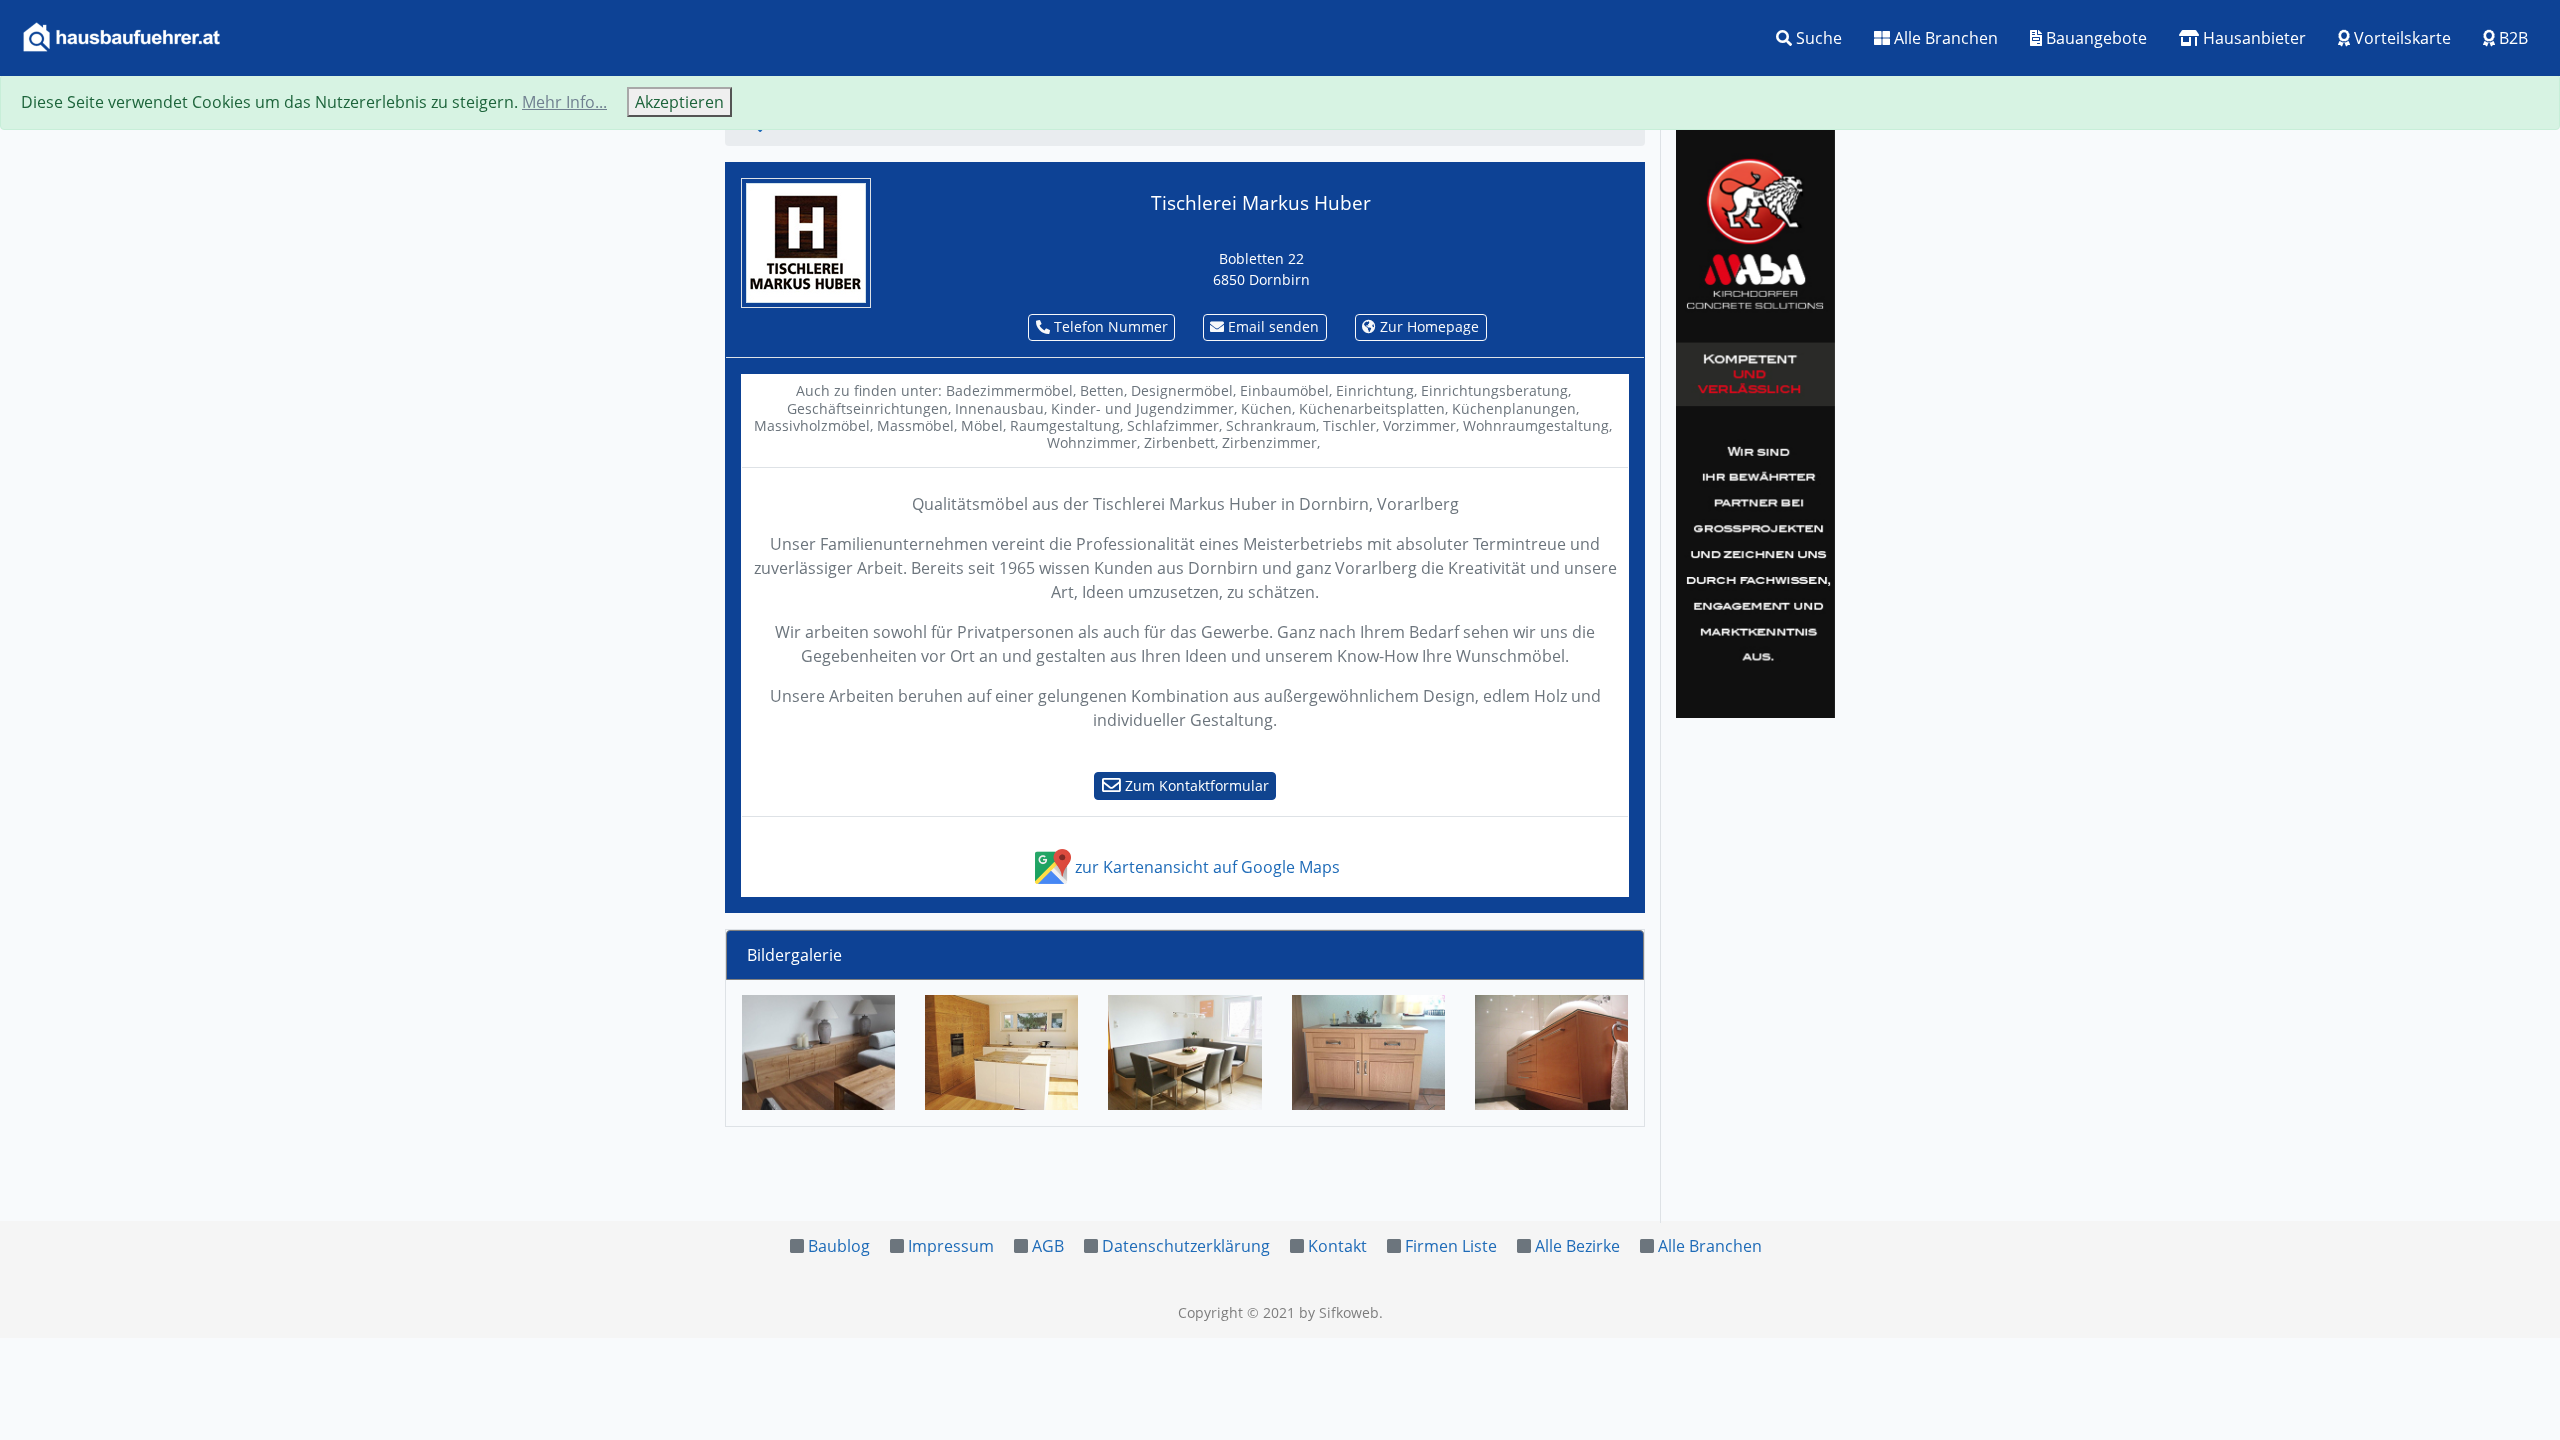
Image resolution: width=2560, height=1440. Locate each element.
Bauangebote (2094, 38)
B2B (2511, 38)
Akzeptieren (679, 102)
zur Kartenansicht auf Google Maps (1205, 867)
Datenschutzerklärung (1186, 1246)
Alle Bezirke (1577, 1246)
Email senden (1271, 326)
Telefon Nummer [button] (1109, 326)
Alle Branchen (1944, 38)
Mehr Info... (564, 102)
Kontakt (1337, 1246)
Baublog (839, 1246)
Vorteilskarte (2400, 38)
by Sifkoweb (1339, 1312)
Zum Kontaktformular (1195, 785)
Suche (1817, 38)
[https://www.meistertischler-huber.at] (806, 241)
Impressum (951, 1246)
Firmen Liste (1451, 1246)
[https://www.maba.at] (1755, 420)
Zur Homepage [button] (1427, 326)
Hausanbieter (2252, 38)
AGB (1048, 1246)
